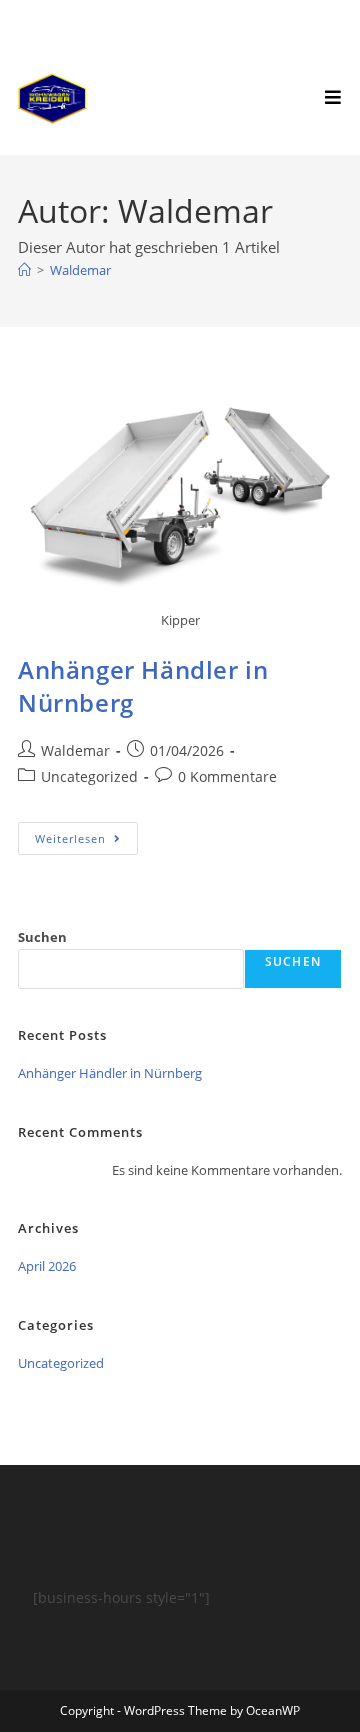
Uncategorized (89, 776)
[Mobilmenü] (333, 97)
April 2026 (47, 1266)
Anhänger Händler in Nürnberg (110, 1073)
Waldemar (80, 270)
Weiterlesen (86, 834)
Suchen (42, 937)
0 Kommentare (227, 776)
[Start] (24, 270)
